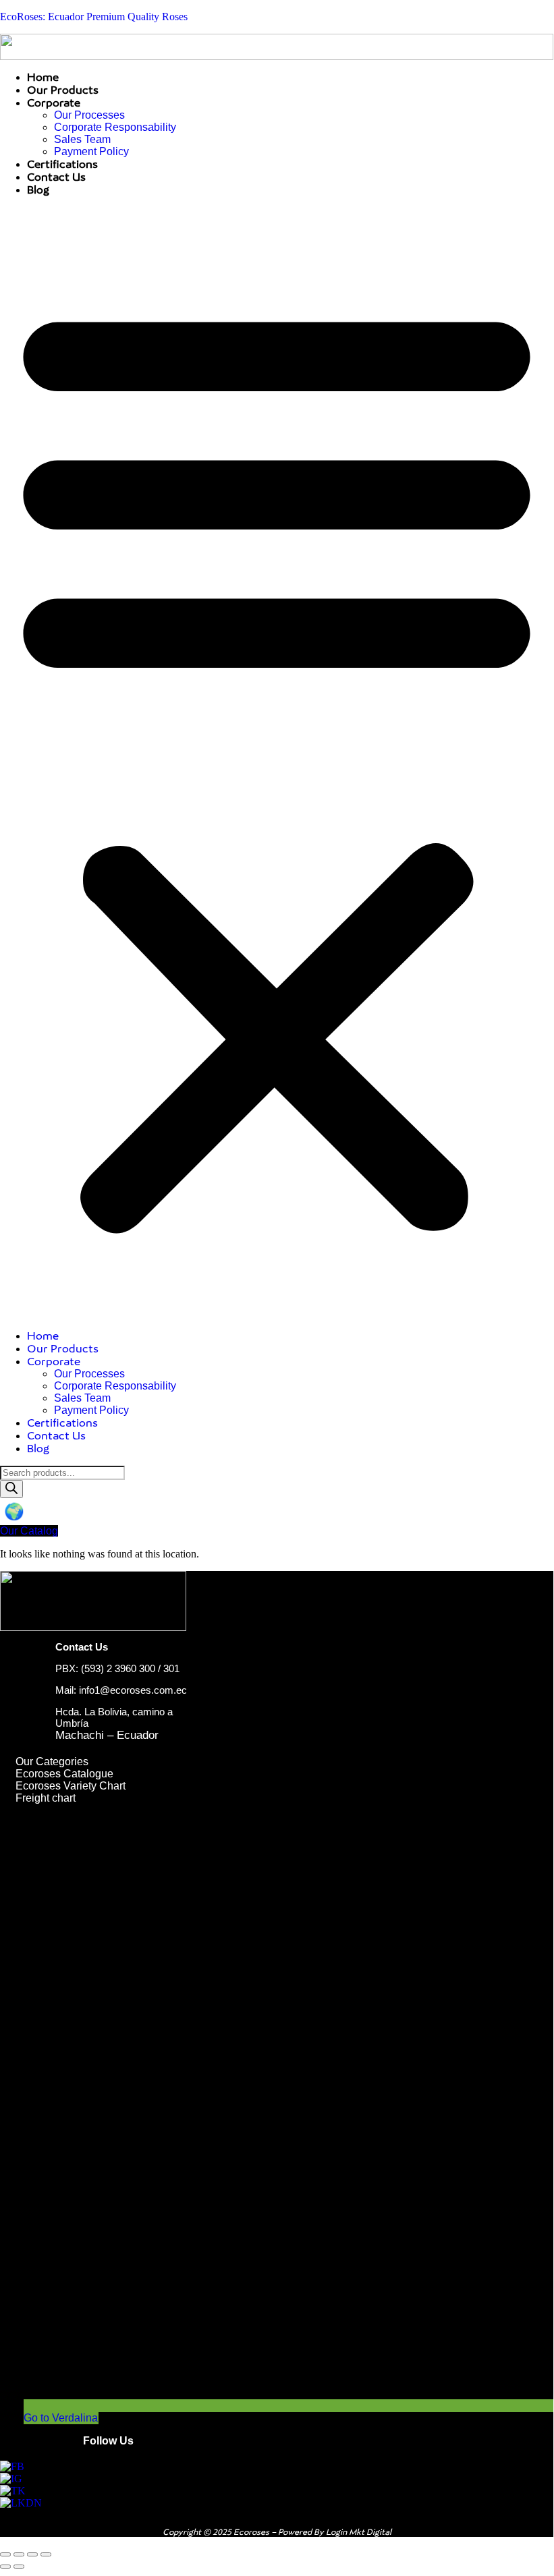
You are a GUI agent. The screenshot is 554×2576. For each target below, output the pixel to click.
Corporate (54, 103)
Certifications (62, 164)
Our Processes (89, 115)
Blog (38, 190)
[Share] (32, 2554)
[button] (277, 763)
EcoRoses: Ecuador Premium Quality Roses (94, 17)
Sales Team (82, 139)
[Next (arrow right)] (19, 2567)
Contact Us (56, 177)
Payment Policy (91, 151)
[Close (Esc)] (46, 2554)
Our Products (63, 90)
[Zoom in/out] (5, 2554)
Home (43, 77)
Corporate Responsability (115, 127)
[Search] (11, 1489)
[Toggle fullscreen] (19, 2554)
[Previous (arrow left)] (5, 2567)
